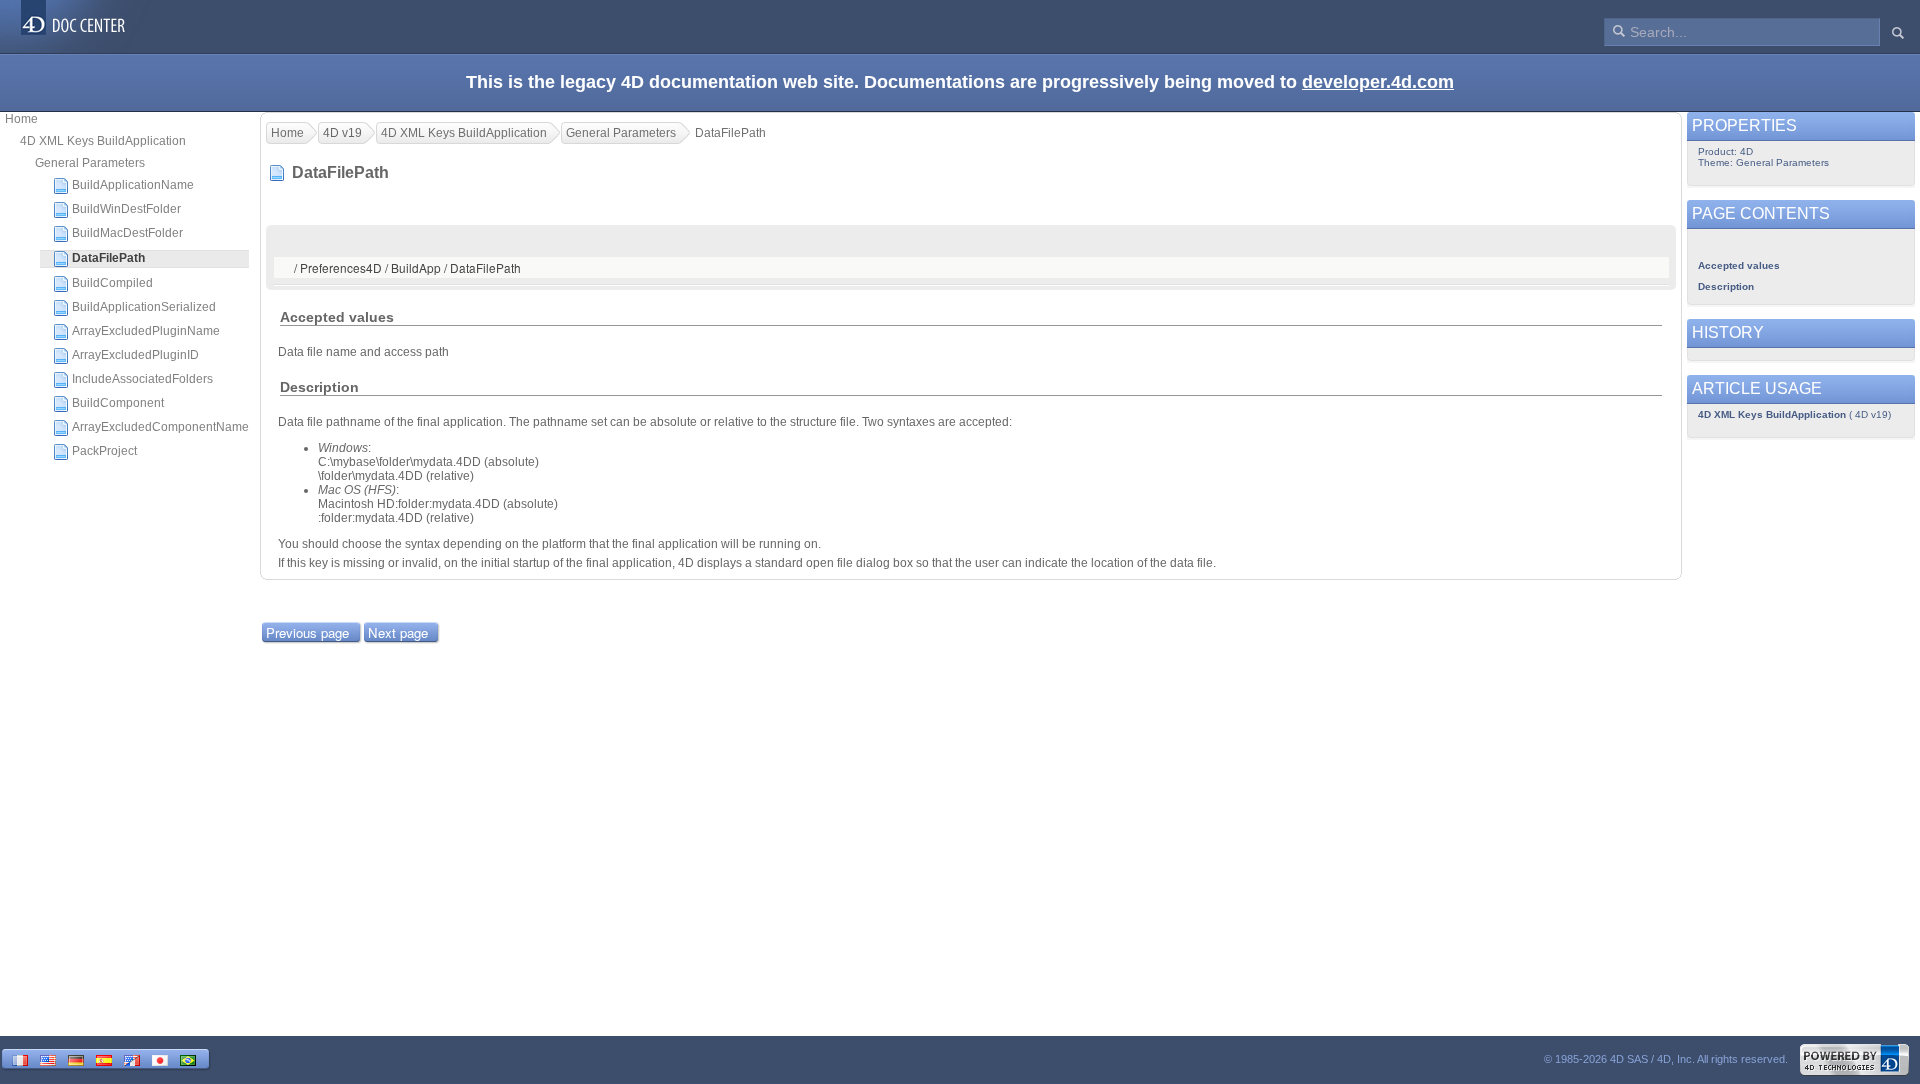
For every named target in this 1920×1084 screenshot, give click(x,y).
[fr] (20, 1058)
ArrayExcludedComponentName (160, 427)
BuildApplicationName (133, 185)
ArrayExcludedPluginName (146, 331)
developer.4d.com (1378, 82)
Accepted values (1739, 265)
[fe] (132, 1058)
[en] (48, 1058)
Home (21, 119)
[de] (76, 1058)
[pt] (188, 1058)
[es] (104, 1058)
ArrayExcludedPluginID (135, 355)
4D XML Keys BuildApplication (103, 141)
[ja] (160, 1058)
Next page (398, 632)
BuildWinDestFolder (126, 209)
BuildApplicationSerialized (144, 307)
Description (1726, 286)
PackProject (104, 451)
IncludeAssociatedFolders (142, 379)
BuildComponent (118, 403)
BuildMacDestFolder (127, 233)
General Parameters (90, 163)
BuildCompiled (112, 283)
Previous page (307, 632)
